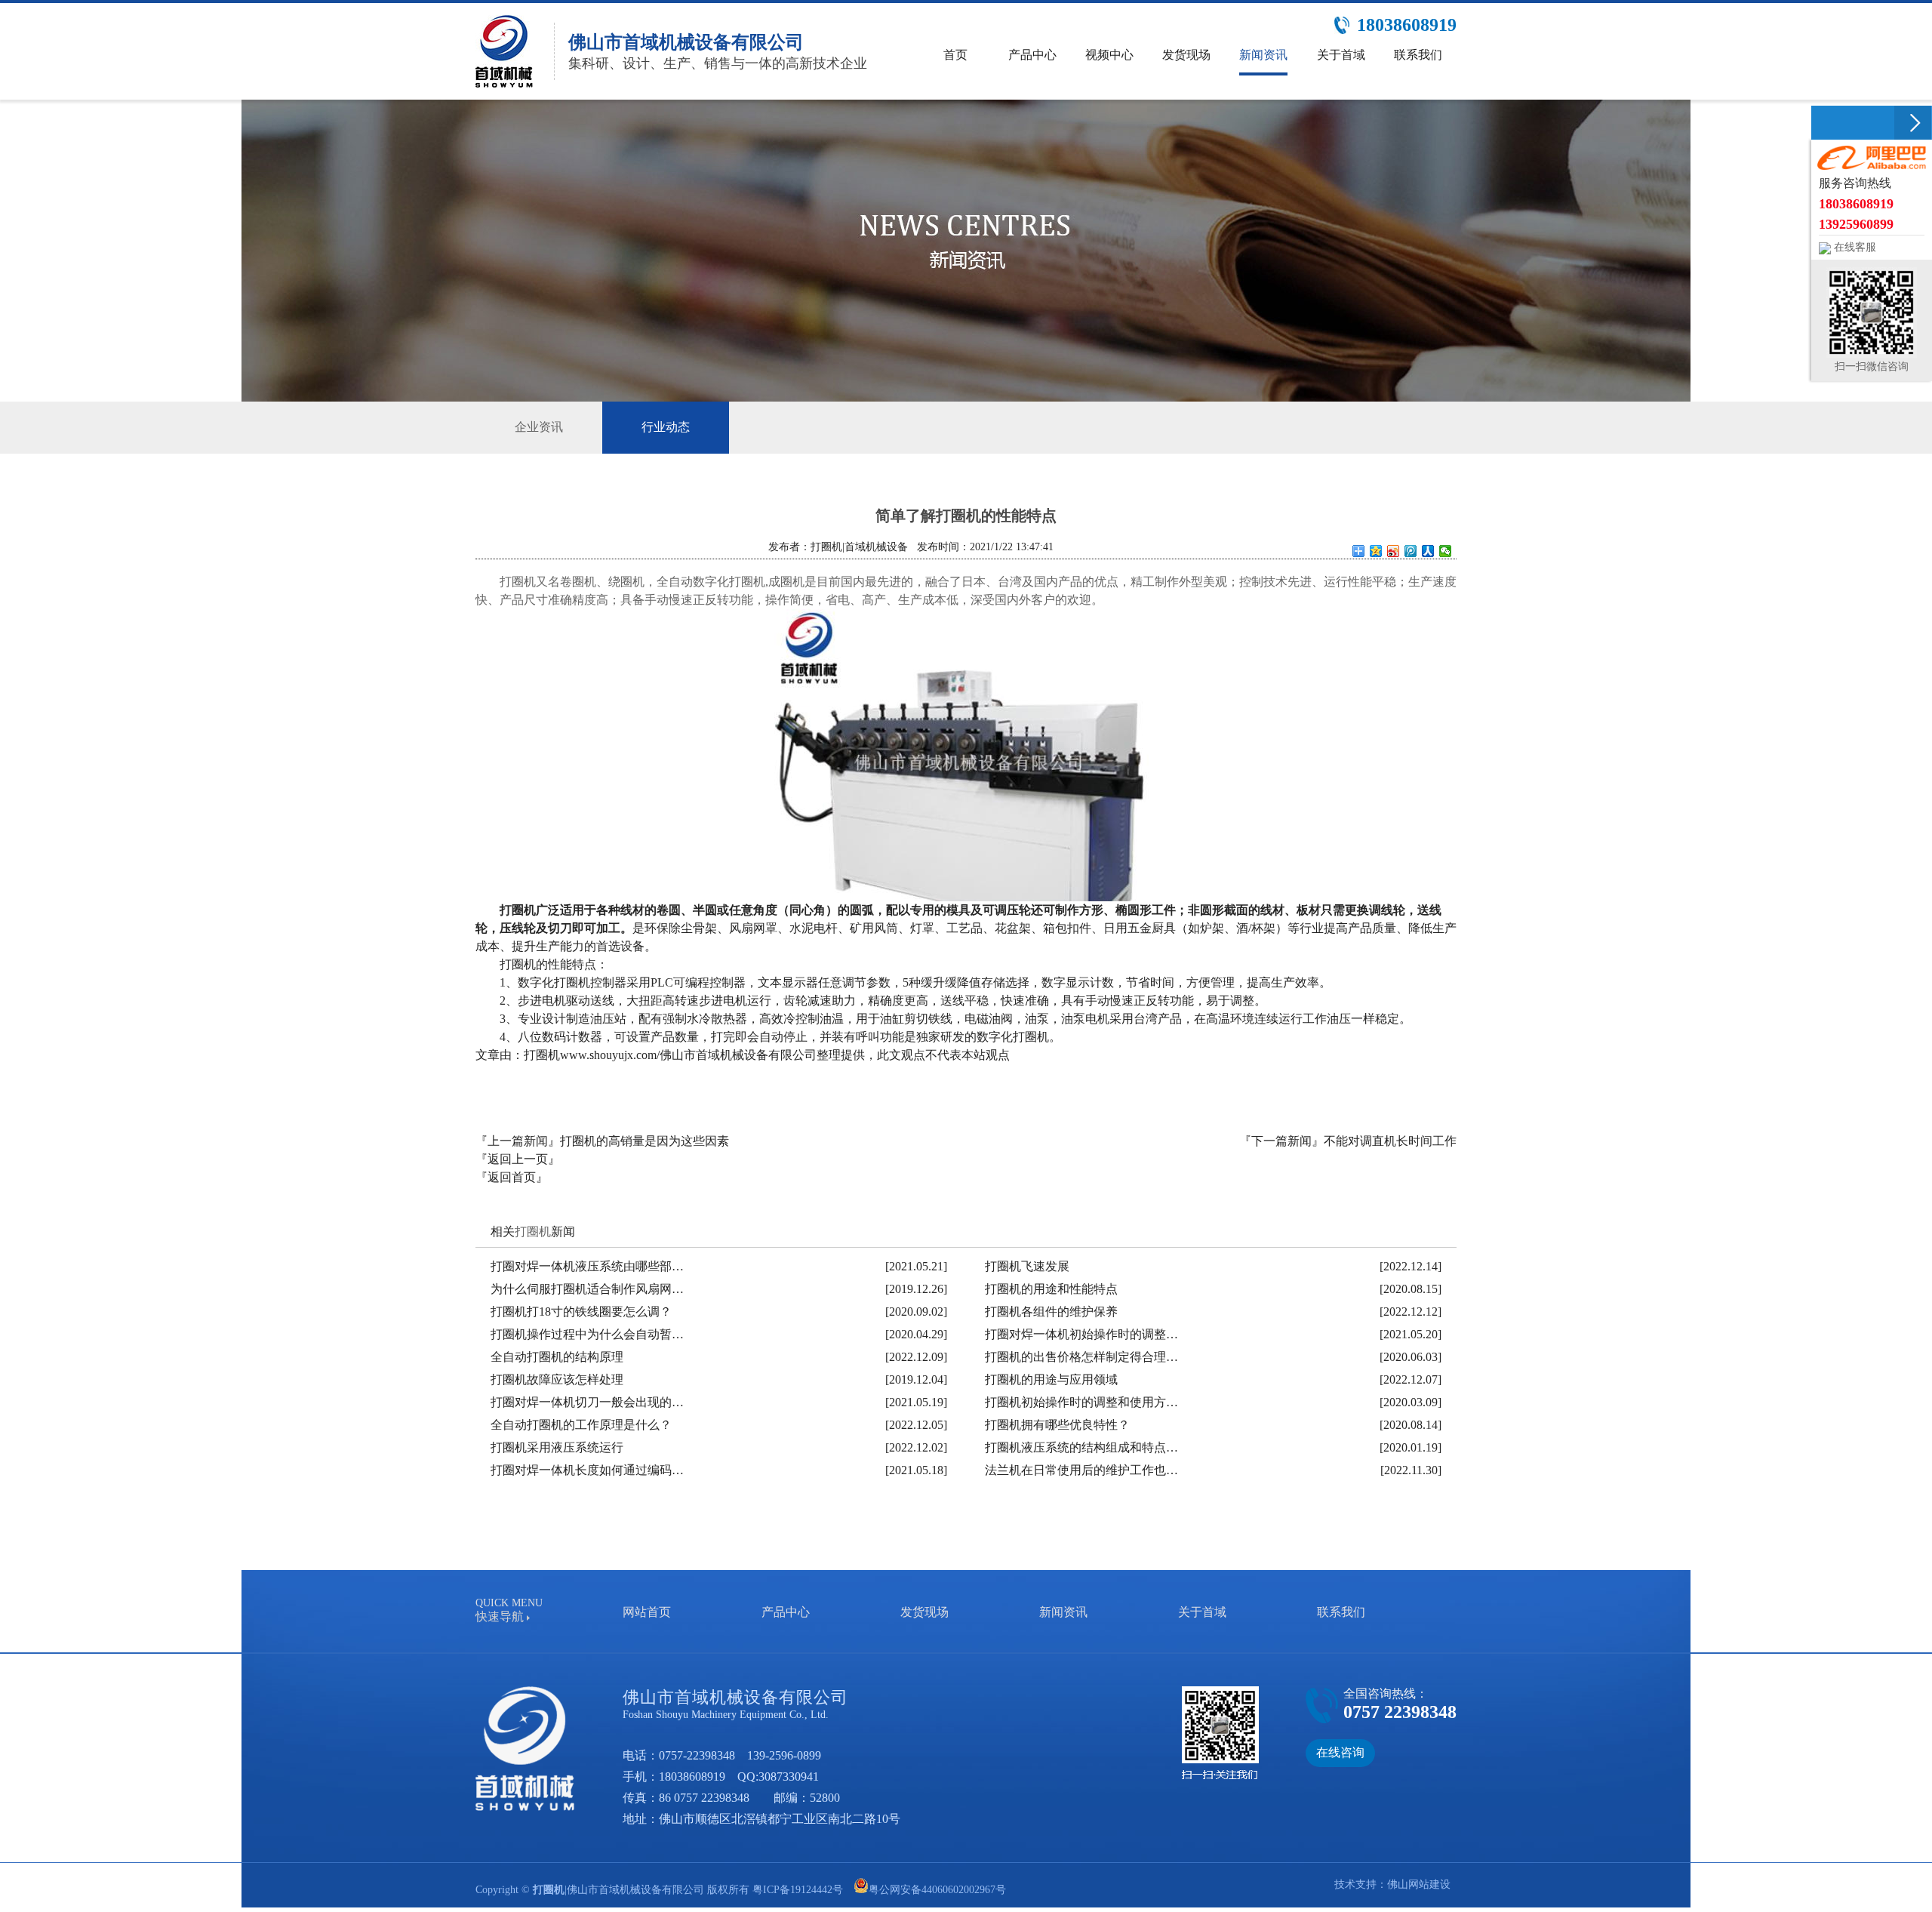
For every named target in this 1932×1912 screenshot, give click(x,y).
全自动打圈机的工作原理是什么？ (581, 1425)
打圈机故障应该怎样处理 (557, 1379)
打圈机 (533, 1232)
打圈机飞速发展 (1027, 1266)
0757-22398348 (697, 1755)
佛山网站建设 (1419, 1884)
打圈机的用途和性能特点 (1051, 1289)
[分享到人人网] (1428, 551)
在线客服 (1854, 247)
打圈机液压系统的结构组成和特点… (1081, 1447)
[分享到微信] (1446, 551)
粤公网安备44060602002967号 (937, 1890)
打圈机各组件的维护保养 (1051, 1312)
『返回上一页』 (518, 1159)
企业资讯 (539, 427)
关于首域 (1202, 1612)
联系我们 (1341, 1612)
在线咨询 (1340, 1752)
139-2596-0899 (784, 1755)
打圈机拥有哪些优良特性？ (1057, 1425)
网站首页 (647, 1612)
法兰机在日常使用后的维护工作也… (1081, 1470)
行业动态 (666, 427)
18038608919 (692, 1777)
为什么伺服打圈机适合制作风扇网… (587, 1289)
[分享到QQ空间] (1376, 551)
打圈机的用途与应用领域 (1051, 1379)
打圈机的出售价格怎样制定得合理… (1081, 1357)
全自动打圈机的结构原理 (557, 1357)
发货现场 (924, 1612)
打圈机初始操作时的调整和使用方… (1081, 1402)
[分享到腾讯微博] (1411, 551)
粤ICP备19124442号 (798, 1890)
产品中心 (786, 1612)
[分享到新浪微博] (1394, 551)
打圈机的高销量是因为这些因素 (645, 1141)
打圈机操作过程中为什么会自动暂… (587, 1334)
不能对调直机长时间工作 (1390, 1141)
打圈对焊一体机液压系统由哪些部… (587, 1266)
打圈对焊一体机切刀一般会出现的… (587, 1402)
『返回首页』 (512, 1177)
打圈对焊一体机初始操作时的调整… (1081, 1334)
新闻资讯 (1063, 1612)
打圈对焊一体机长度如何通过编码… (587, 1470)
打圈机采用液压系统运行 (557, 1447)
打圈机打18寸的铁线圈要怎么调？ (581, 1312)
